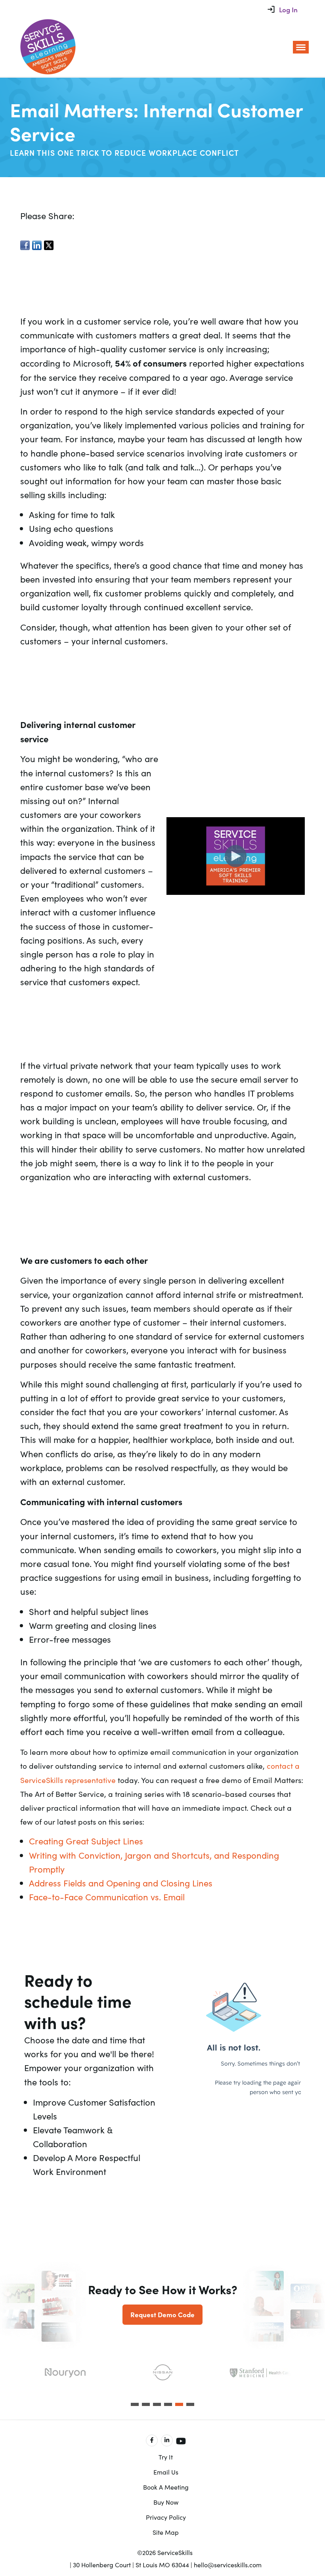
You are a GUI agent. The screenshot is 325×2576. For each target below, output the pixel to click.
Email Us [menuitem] (166, 2472)
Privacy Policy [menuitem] (166, 2517)
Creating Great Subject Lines (86, 1841)
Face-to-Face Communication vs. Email (107, 1897)
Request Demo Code (162, 2314)
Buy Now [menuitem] (166, 2502)
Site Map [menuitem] (166, 2532)
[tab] (135, 2404)
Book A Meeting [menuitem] (166, 2487)
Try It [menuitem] (166, 2457)
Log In (288, 10)
